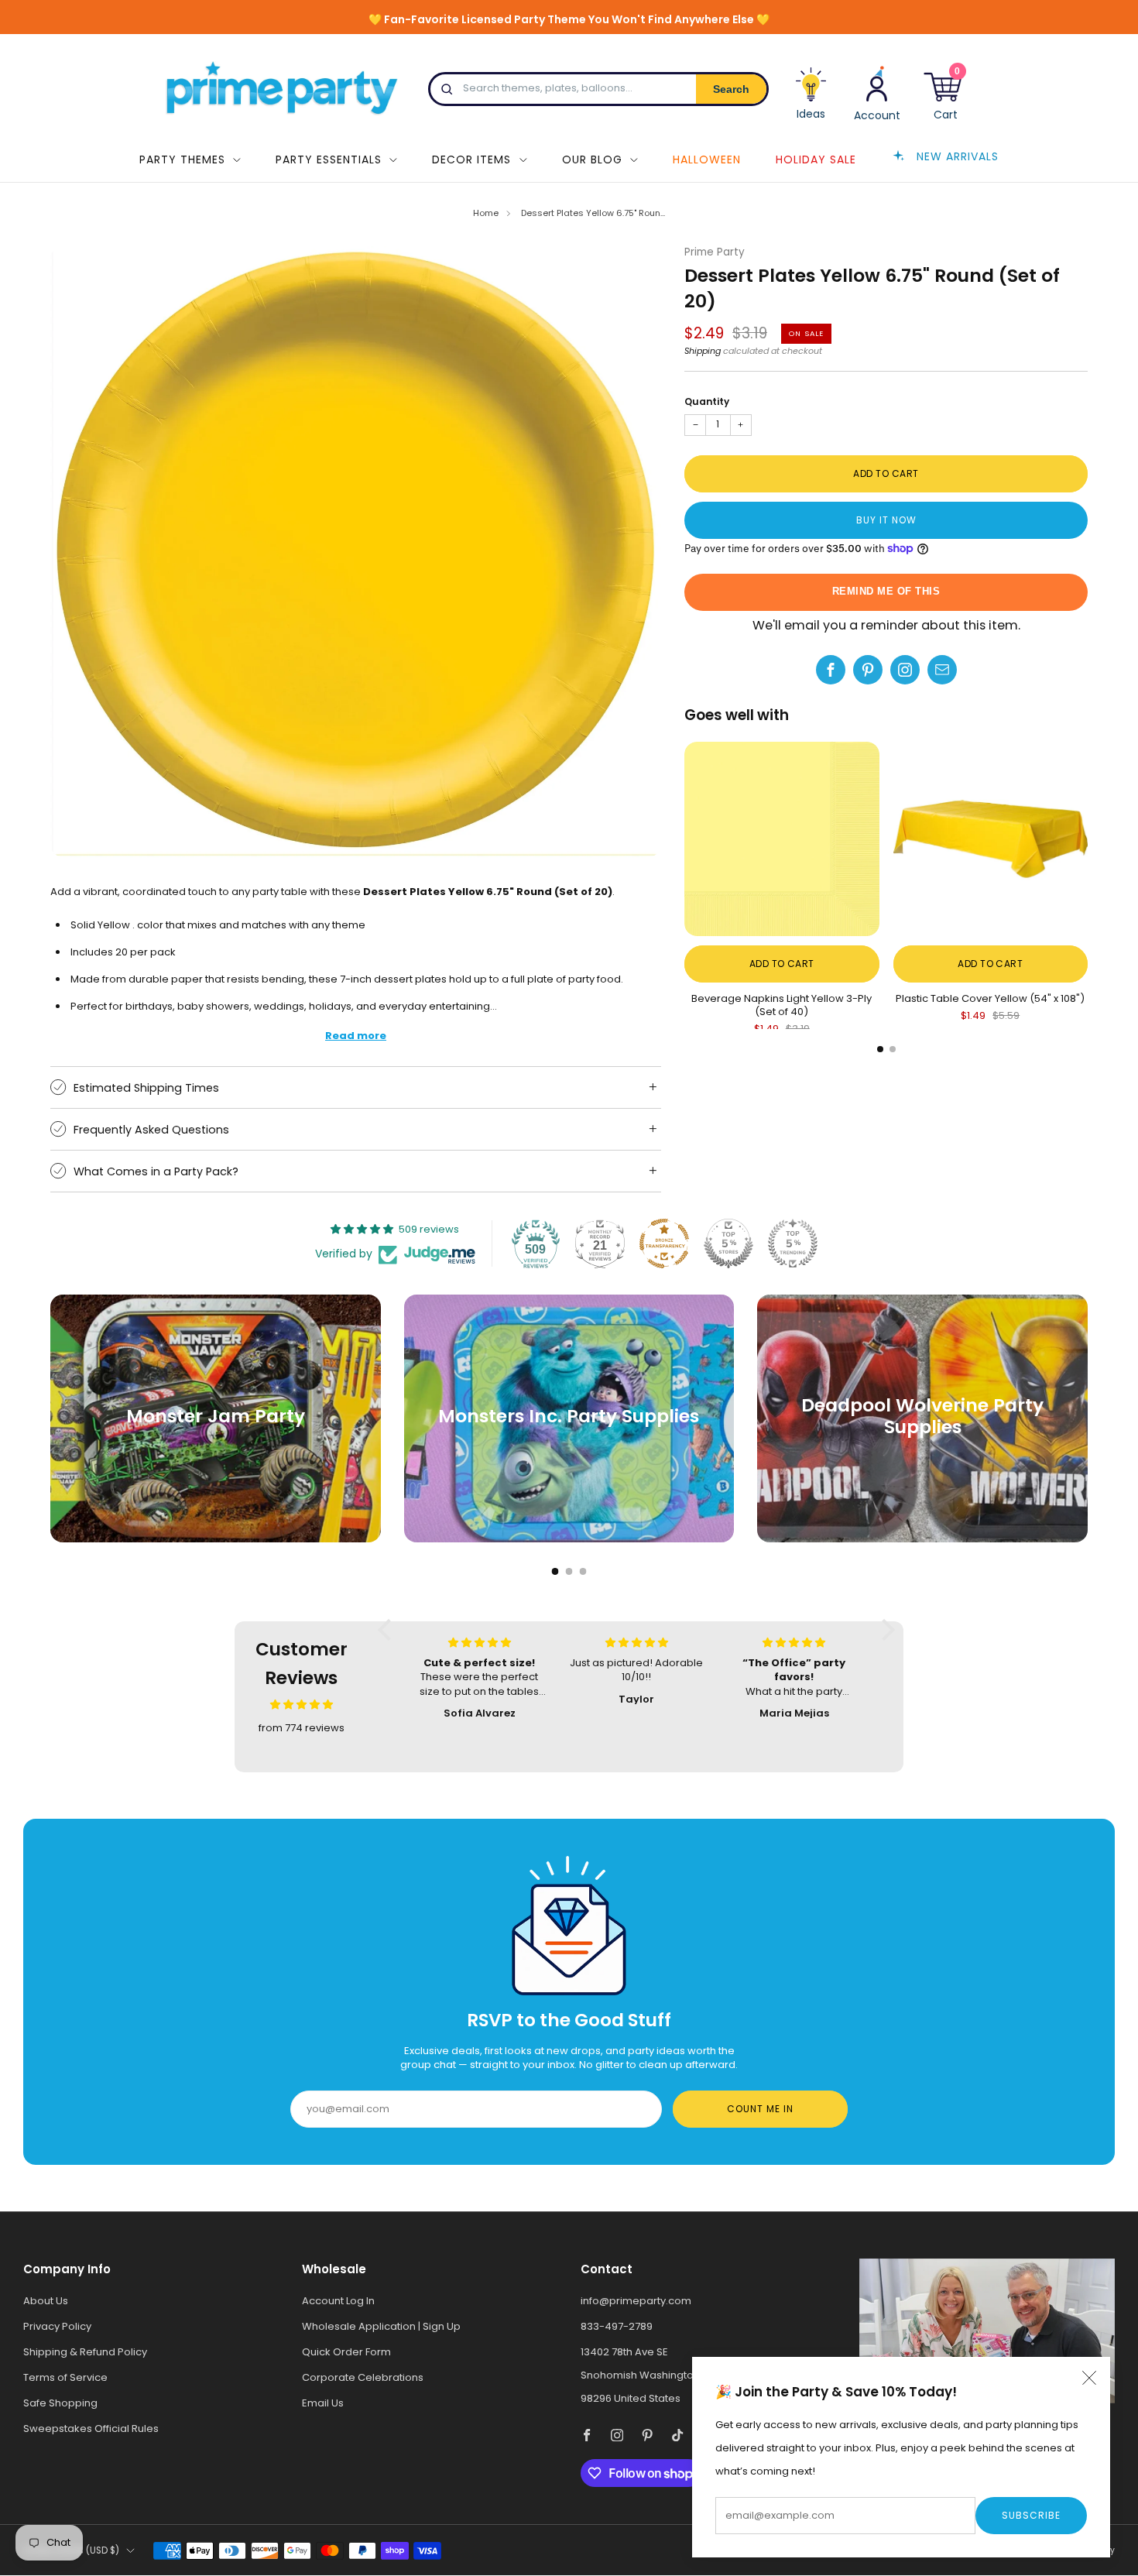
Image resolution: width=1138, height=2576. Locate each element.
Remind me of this (886, 591)
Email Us (323, 2403)
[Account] (877, 93)
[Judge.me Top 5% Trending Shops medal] (793, 1243)
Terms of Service (65, 2377)
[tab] (880, 1049)
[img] (302, 1705)
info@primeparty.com (636, 2301)
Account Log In (338, 2301)
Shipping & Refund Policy (85, 2352)
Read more (356, 1036)
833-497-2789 (617, 2326)
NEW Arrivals (958, 156)
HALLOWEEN (707, 159)
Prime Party (715, 252)
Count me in (760, 2109)
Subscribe (1031, 2515)
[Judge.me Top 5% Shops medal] (728, 1243)
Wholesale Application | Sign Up (381, 2326)
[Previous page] (684, 840)
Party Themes (182, 159)
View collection (216, 1467)
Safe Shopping (60, 2403)
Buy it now (886, 520)
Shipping (703, 351)
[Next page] (1088, 840)
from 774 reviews (302, 1728)
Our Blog (592, 159)
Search (731, 89)
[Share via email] (942, 670)
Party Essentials (329, 159)
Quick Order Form (346, 2352)
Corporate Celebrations (363, 2377)
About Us (46, 2301)
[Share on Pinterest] (868, 670)
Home (486, 213)
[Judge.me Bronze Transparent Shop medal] (664, 1243)
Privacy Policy (57, 2326)
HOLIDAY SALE (816, 159)
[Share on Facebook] (831, 670)
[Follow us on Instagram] (905, 670)
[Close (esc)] (1089, 2378)
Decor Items (471, 159)
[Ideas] (811, 99)
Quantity (707, 401)
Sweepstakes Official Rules (91, 2429)
